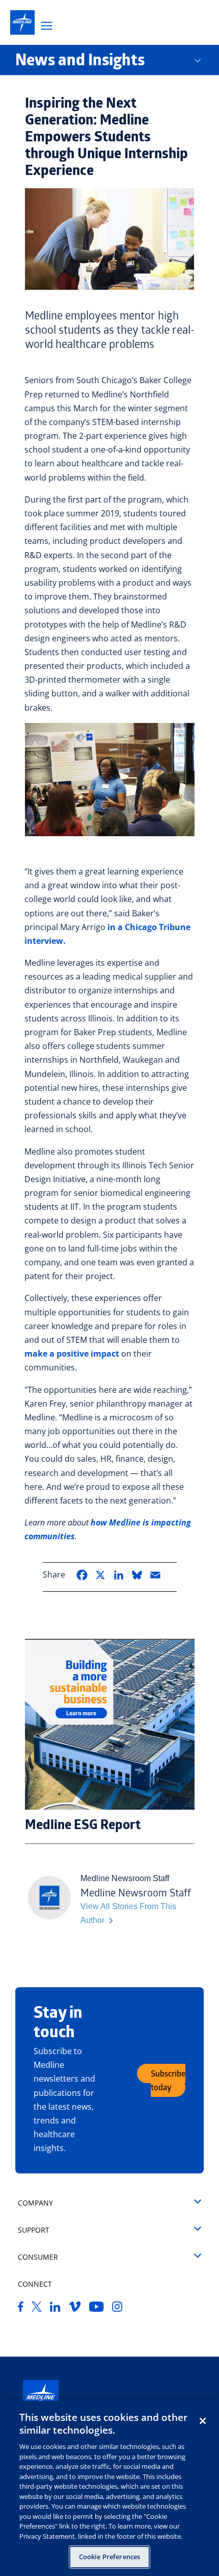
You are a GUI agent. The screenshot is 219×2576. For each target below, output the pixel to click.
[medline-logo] (22, 22)
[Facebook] (21, 2309)
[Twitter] (37, 2309)
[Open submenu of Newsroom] (205, 60)
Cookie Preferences (109, 2557)
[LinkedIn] (55, 2309)
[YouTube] (97, 2309)
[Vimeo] (75, 2309)
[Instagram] (117, 2309)
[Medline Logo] (41, 2398)
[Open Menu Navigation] (47, 27)
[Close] (203, 2421)
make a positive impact (72, 1354)
